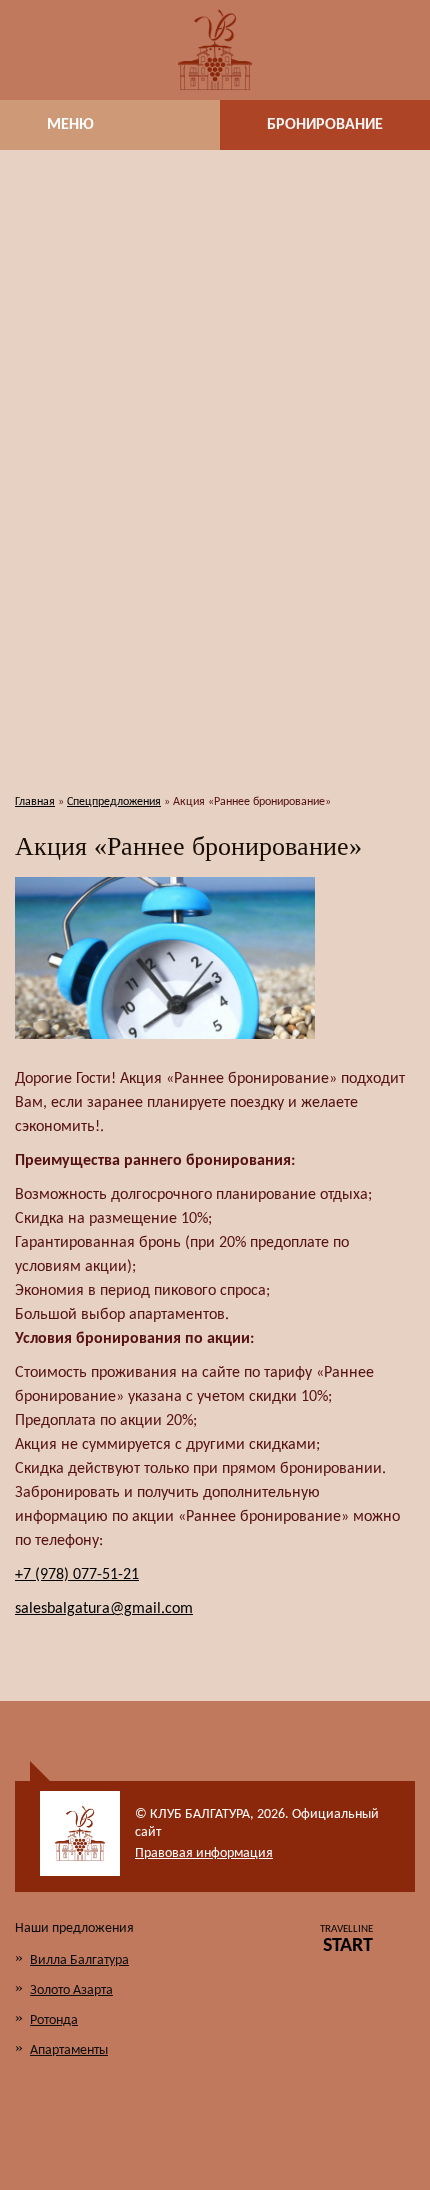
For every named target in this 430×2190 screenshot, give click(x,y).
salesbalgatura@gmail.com (104, 1609)
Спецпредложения (114, 802)
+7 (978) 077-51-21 (77, 1575)
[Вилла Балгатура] (215, 50)
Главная (35, 802)
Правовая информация (204, 1853)
